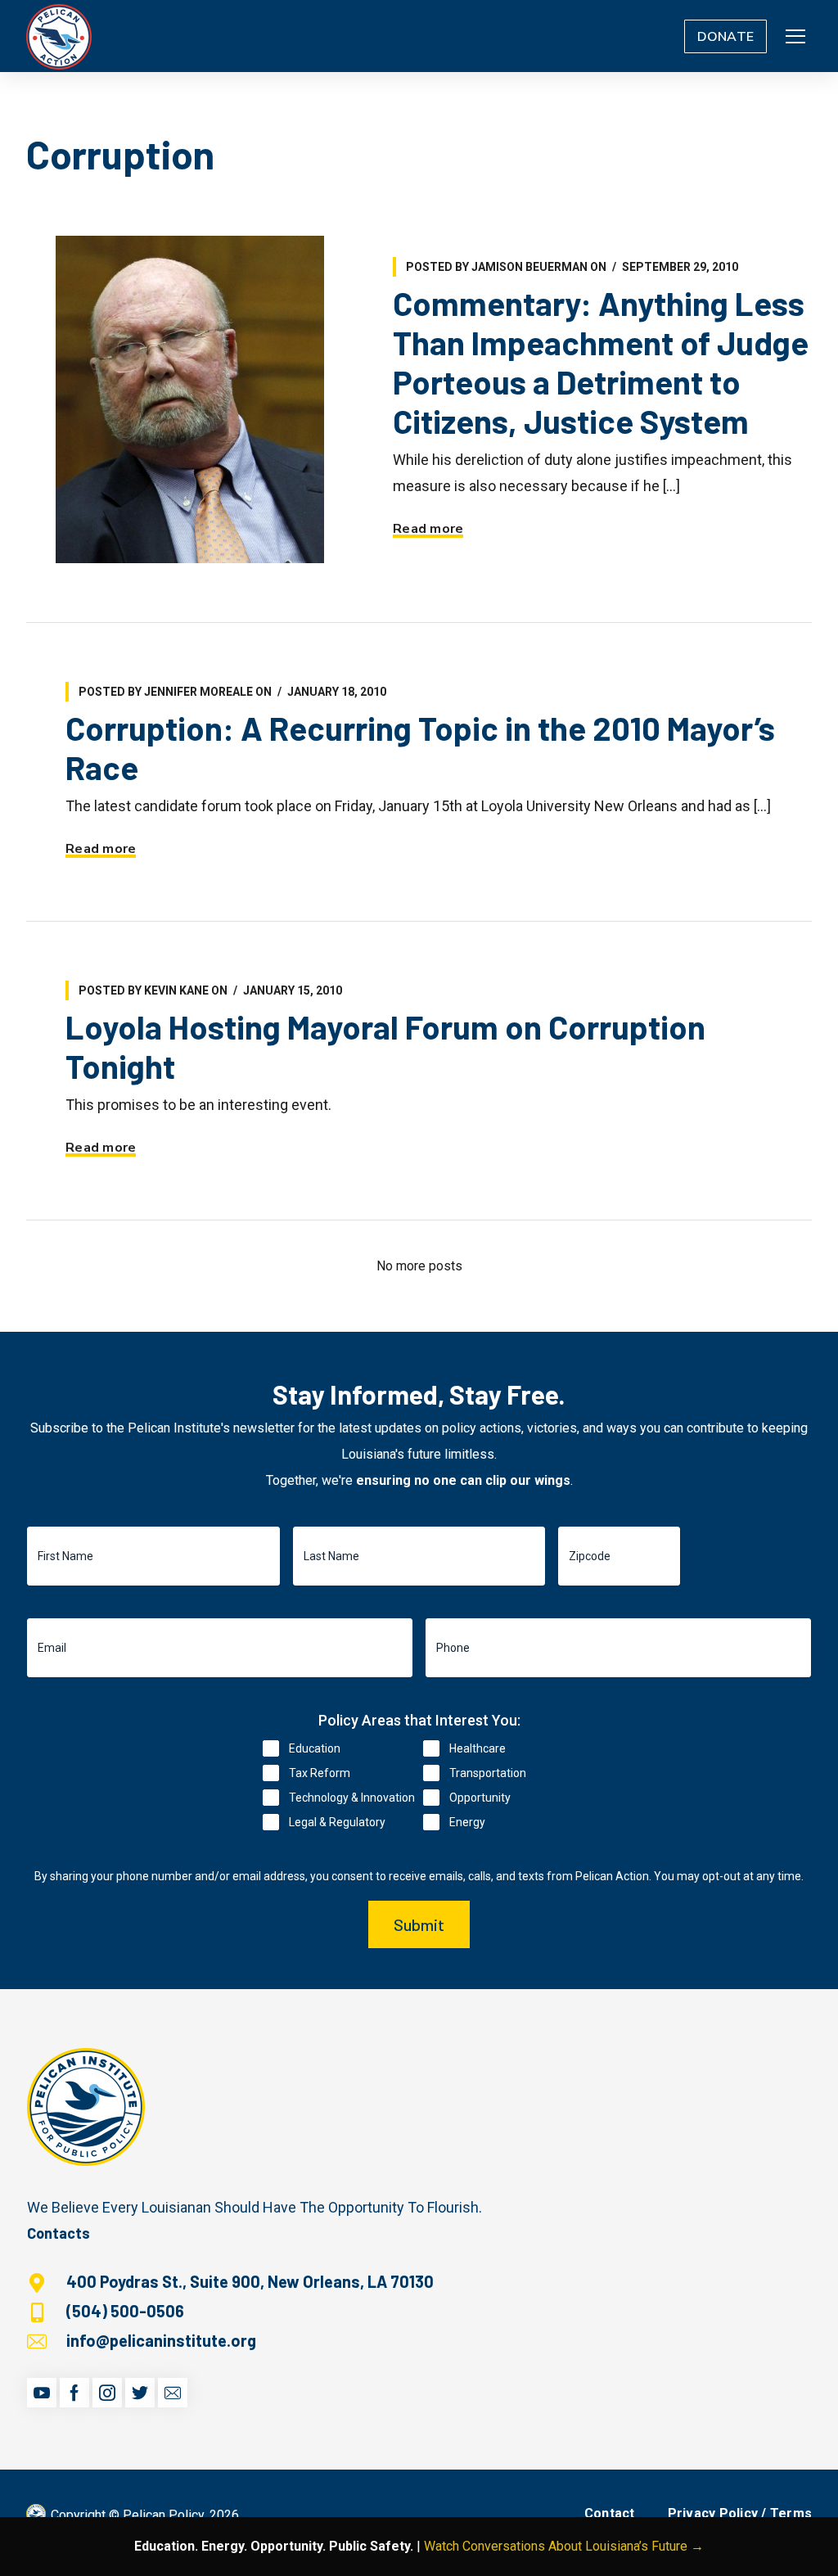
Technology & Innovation (352, 1798)
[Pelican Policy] (59, 36)
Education (315, 1748)
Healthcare (478, 1748)
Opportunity (480, 1798)
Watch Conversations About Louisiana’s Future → (564, 2546)
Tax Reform (320, 1773)
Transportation (488, 1773)
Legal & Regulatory (337, 1822)
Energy (467, 1822)
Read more (428, 529)
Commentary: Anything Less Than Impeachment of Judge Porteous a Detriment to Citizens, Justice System (601, 362)
